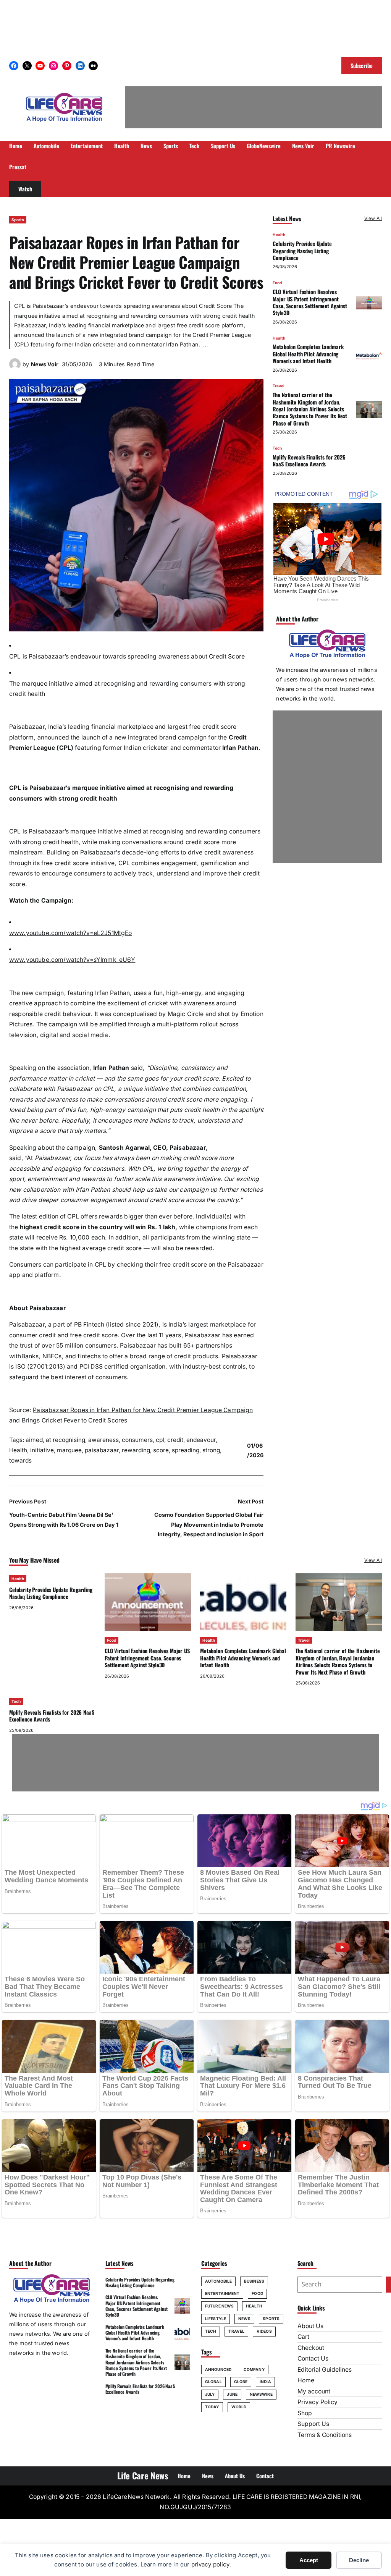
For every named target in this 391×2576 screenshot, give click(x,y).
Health (18, 1450)
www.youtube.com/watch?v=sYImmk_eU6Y (72, 960)
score (161, 1450)
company (254, 2369)
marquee (69, 1450)
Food (277, 283)
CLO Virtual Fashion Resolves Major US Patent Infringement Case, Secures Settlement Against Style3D (310, 302)
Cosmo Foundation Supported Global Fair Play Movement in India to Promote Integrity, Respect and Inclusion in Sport (209, 1524)
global (213, 2382)
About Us (310, 2326)
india (265, 2382)
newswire (261, 2394)
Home (306, 2380)
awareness (103, 1440)
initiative (42, 1450)
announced (218, 2369)
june (232, 2394)
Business (254, 2281)
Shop (305, 2413)
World (239, 2407)
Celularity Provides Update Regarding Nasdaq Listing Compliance (302, 251)
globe (241, 2382)
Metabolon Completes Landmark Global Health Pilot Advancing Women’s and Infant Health (308, 354)
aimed (34, 1440)
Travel (279, 386)
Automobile (218, 2281)
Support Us (313, 2424)
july (210, 2394)
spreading (186, 1450)
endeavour (201, 1440)
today (212, 2407)
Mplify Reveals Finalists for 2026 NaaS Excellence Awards (309, 460)
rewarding (136, 1450)
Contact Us (313, 2358)
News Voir (45, 364)
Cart (303, 2337)
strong (211, 1450)
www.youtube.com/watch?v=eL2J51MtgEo (71, 933)
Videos (264, 2331)
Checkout (311, 2348)
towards (20, 1460)
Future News (219, 2306)
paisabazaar (102, 1450)
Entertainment (222, 2293)
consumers (137, 1440)
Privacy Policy (317, 2402)
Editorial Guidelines (325, 2370)
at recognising (65, 1440)
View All (373, 218)
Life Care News (143, 2476)
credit (175, 1440)
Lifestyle (216, 2319)
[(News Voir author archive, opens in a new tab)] (15, 368)
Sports (18, 220)
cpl (160, 1440)
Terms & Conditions (325, 2435)
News (244, 2319)
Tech (277, 448)
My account (314, 2391)
